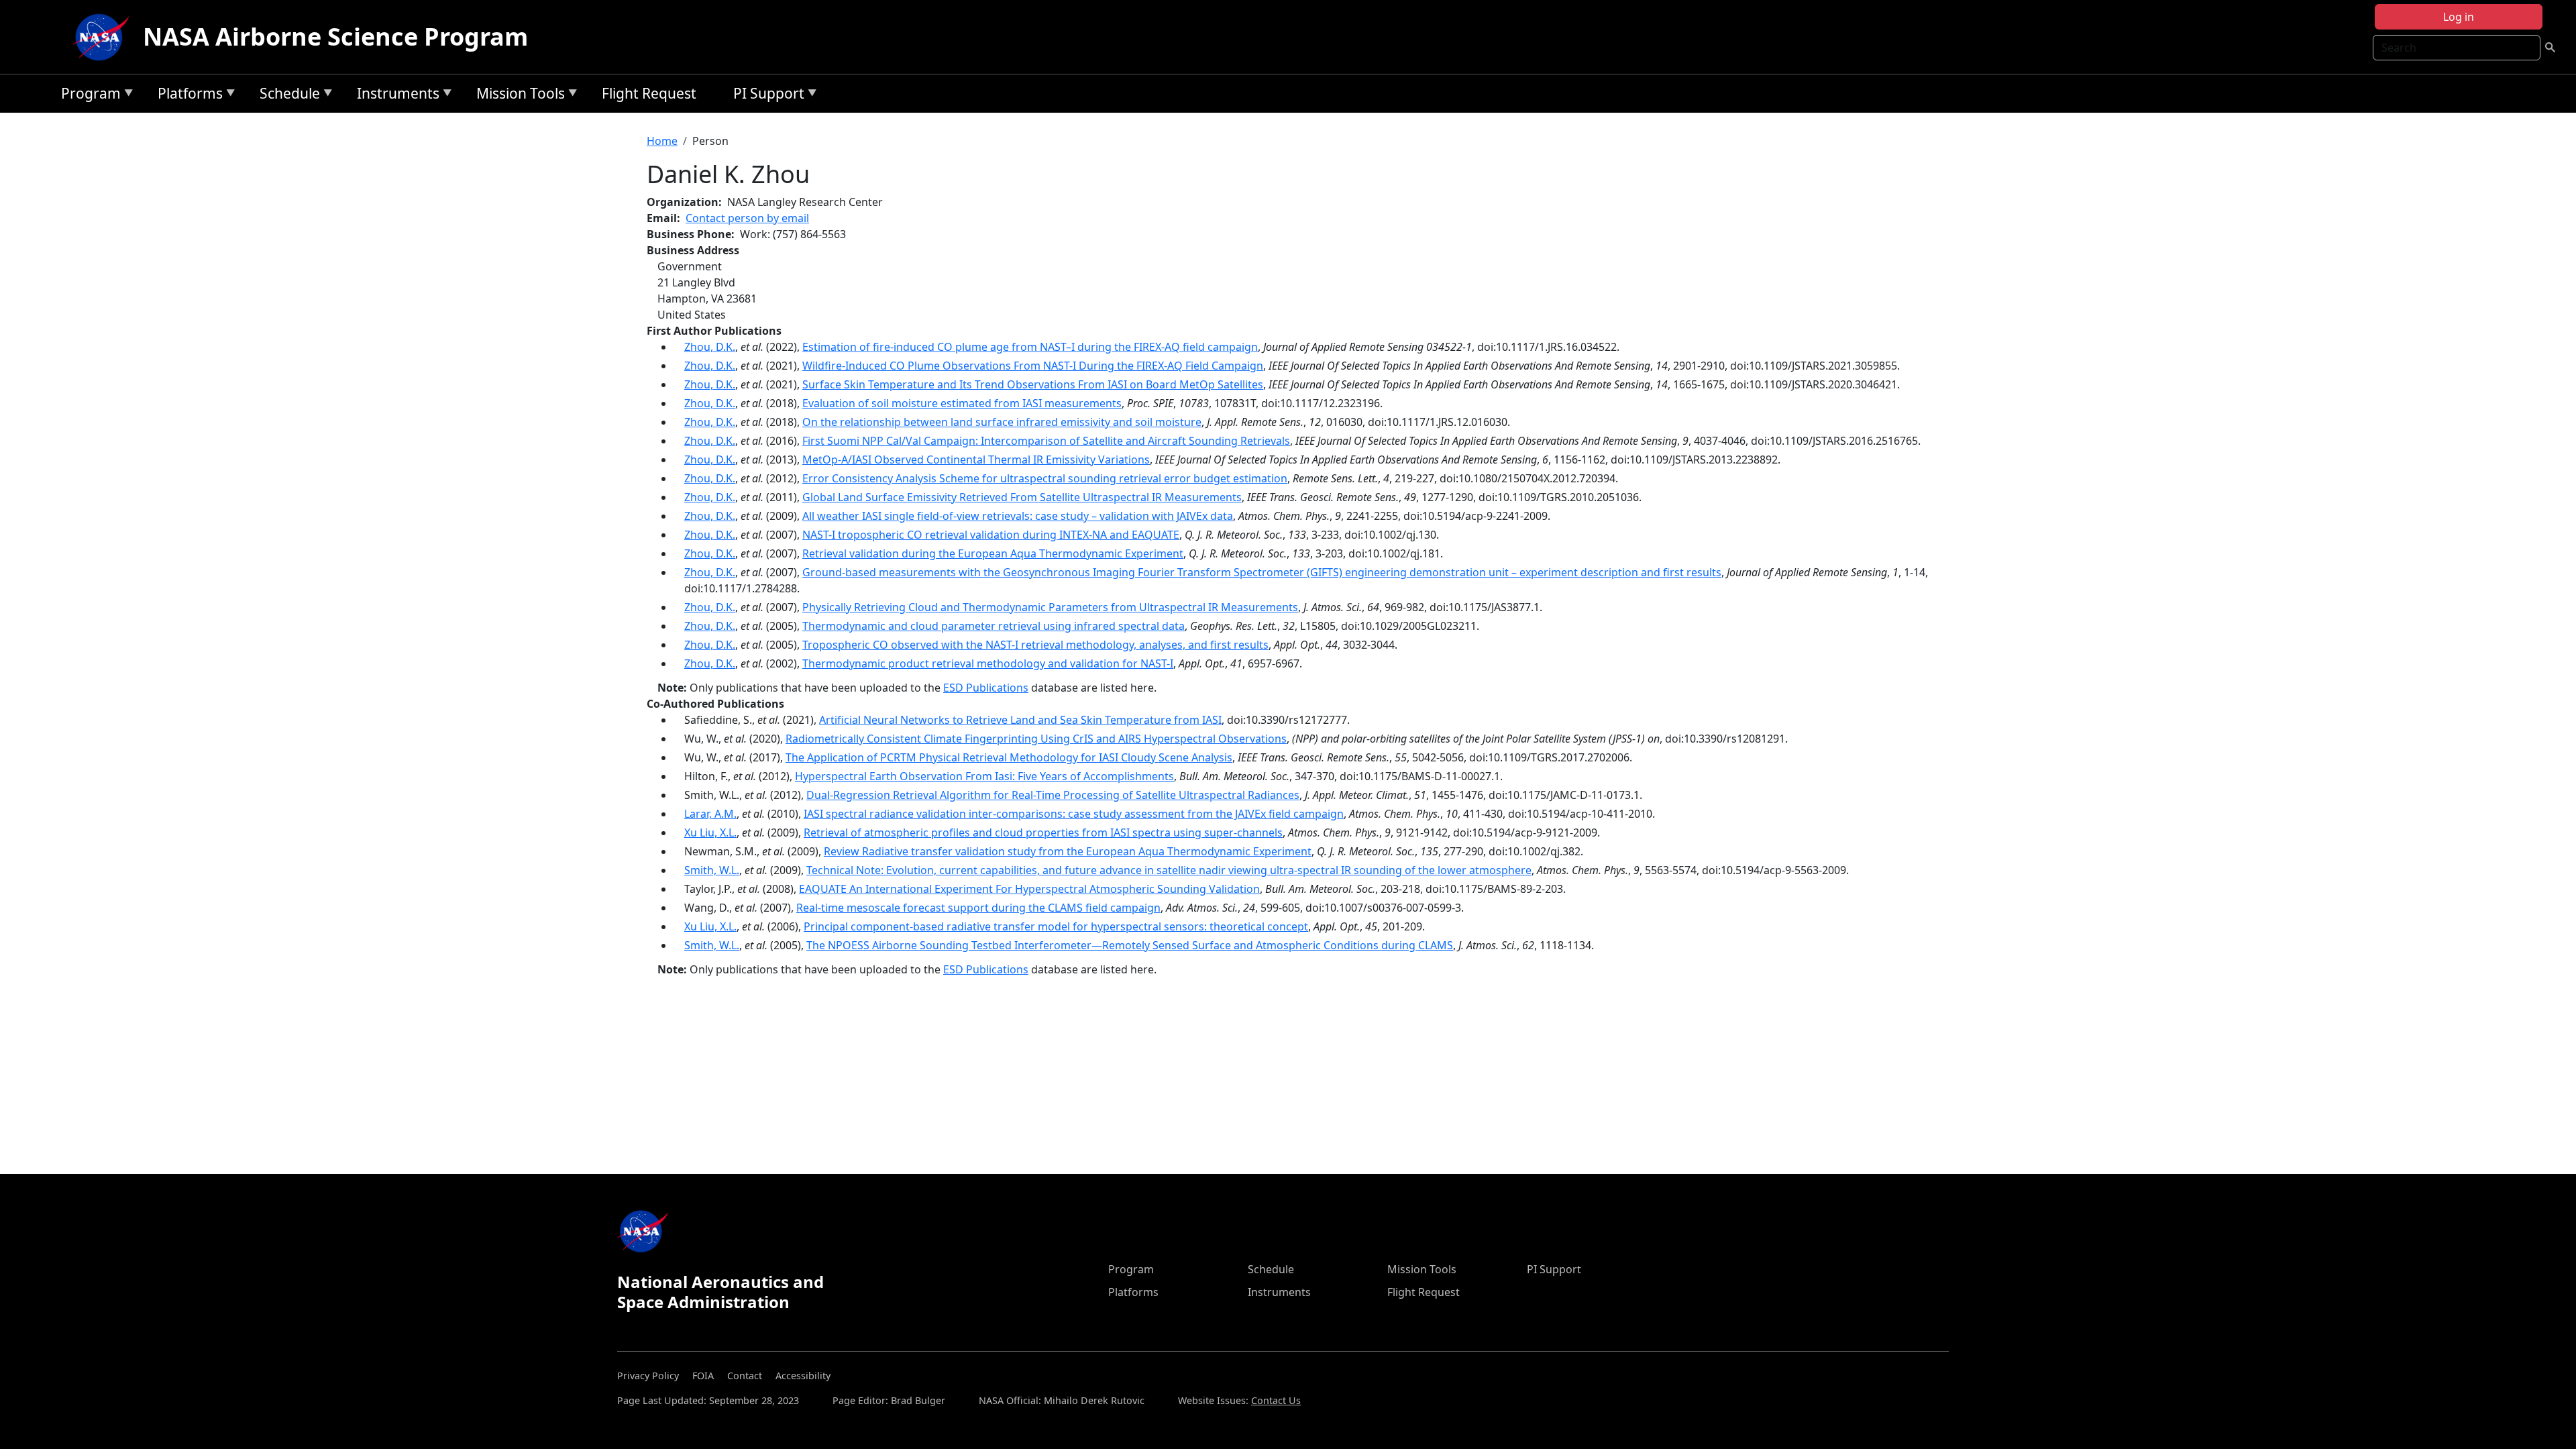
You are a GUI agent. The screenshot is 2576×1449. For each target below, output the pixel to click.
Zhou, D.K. (710, 347)
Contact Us (1276, 1400)
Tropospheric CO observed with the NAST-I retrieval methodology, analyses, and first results (1035, 645)
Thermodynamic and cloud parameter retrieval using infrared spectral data (994, 626)
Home (662, 141)
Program (88, 96)
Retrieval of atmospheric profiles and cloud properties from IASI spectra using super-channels (1043, 833)
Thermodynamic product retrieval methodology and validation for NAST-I (988, 663)
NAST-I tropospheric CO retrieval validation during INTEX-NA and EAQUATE (991, 535)
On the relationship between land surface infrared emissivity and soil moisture (1002, 422)
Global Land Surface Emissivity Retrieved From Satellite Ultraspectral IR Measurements (1022, 497)
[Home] (104, 37)
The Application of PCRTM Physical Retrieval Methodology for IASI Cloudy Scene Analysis (1009, 757)
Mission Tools (517, 96)
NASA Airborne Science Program (335, 37)
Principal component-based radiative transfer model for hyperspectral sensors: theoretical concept (1056, 926)
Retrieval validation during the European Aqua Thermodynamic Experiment (993, 553)
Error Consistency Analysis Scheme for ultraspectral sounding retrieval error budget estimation (1045, 478)
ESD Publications (986, 688)
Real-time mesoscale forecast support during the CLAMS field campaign (978, 908)
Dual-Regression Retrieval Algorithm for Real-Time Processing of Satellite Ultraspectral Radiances (1053, 795)
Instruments (395, 96)
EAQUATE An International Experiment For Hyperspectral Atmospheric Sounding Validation (1029, 889)
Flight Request (649, 93)
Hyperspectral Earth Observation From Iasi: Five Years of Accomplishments (984, 776)
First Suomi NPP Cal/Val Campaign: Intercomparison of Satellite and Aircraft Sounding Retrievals (1046, 441)
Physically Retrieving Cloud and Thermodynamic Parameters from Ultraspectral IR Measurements (1050, 607)
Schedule (286, 96)
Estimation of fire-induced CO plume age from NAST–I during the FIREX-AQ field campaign (1030, 347)
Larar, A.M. (710, 814)
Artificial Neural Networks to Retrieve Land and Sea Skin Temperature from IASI (1020, 720)
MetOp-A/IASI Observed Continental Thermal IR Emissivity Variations (976, 460)
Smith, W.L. (712, 870)
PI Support (765, 96)
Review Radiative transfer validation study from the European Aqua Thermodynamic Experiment (1068, 851)
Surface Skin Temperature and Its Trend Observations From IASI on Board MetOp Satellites (1033, 384)
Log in (2459, 17)
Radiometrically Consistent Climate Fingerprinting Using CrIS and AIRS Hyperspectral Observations (1036, 739)
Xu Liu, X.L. (710, 833)
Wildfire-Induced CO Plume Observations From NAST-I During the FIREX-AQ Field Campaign (1033, 366)
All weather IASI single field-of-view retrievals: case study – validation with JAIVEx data (1018, 516)
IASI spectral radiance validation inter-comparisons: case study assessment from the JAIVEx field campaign (1074, 814)
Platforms (187, 96)
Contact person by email (747, 218)
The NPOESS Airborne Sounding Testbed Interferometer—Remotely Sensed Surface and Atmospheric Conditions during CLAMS (1130, 945)
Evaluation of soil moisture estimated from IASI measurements (962, 403)
